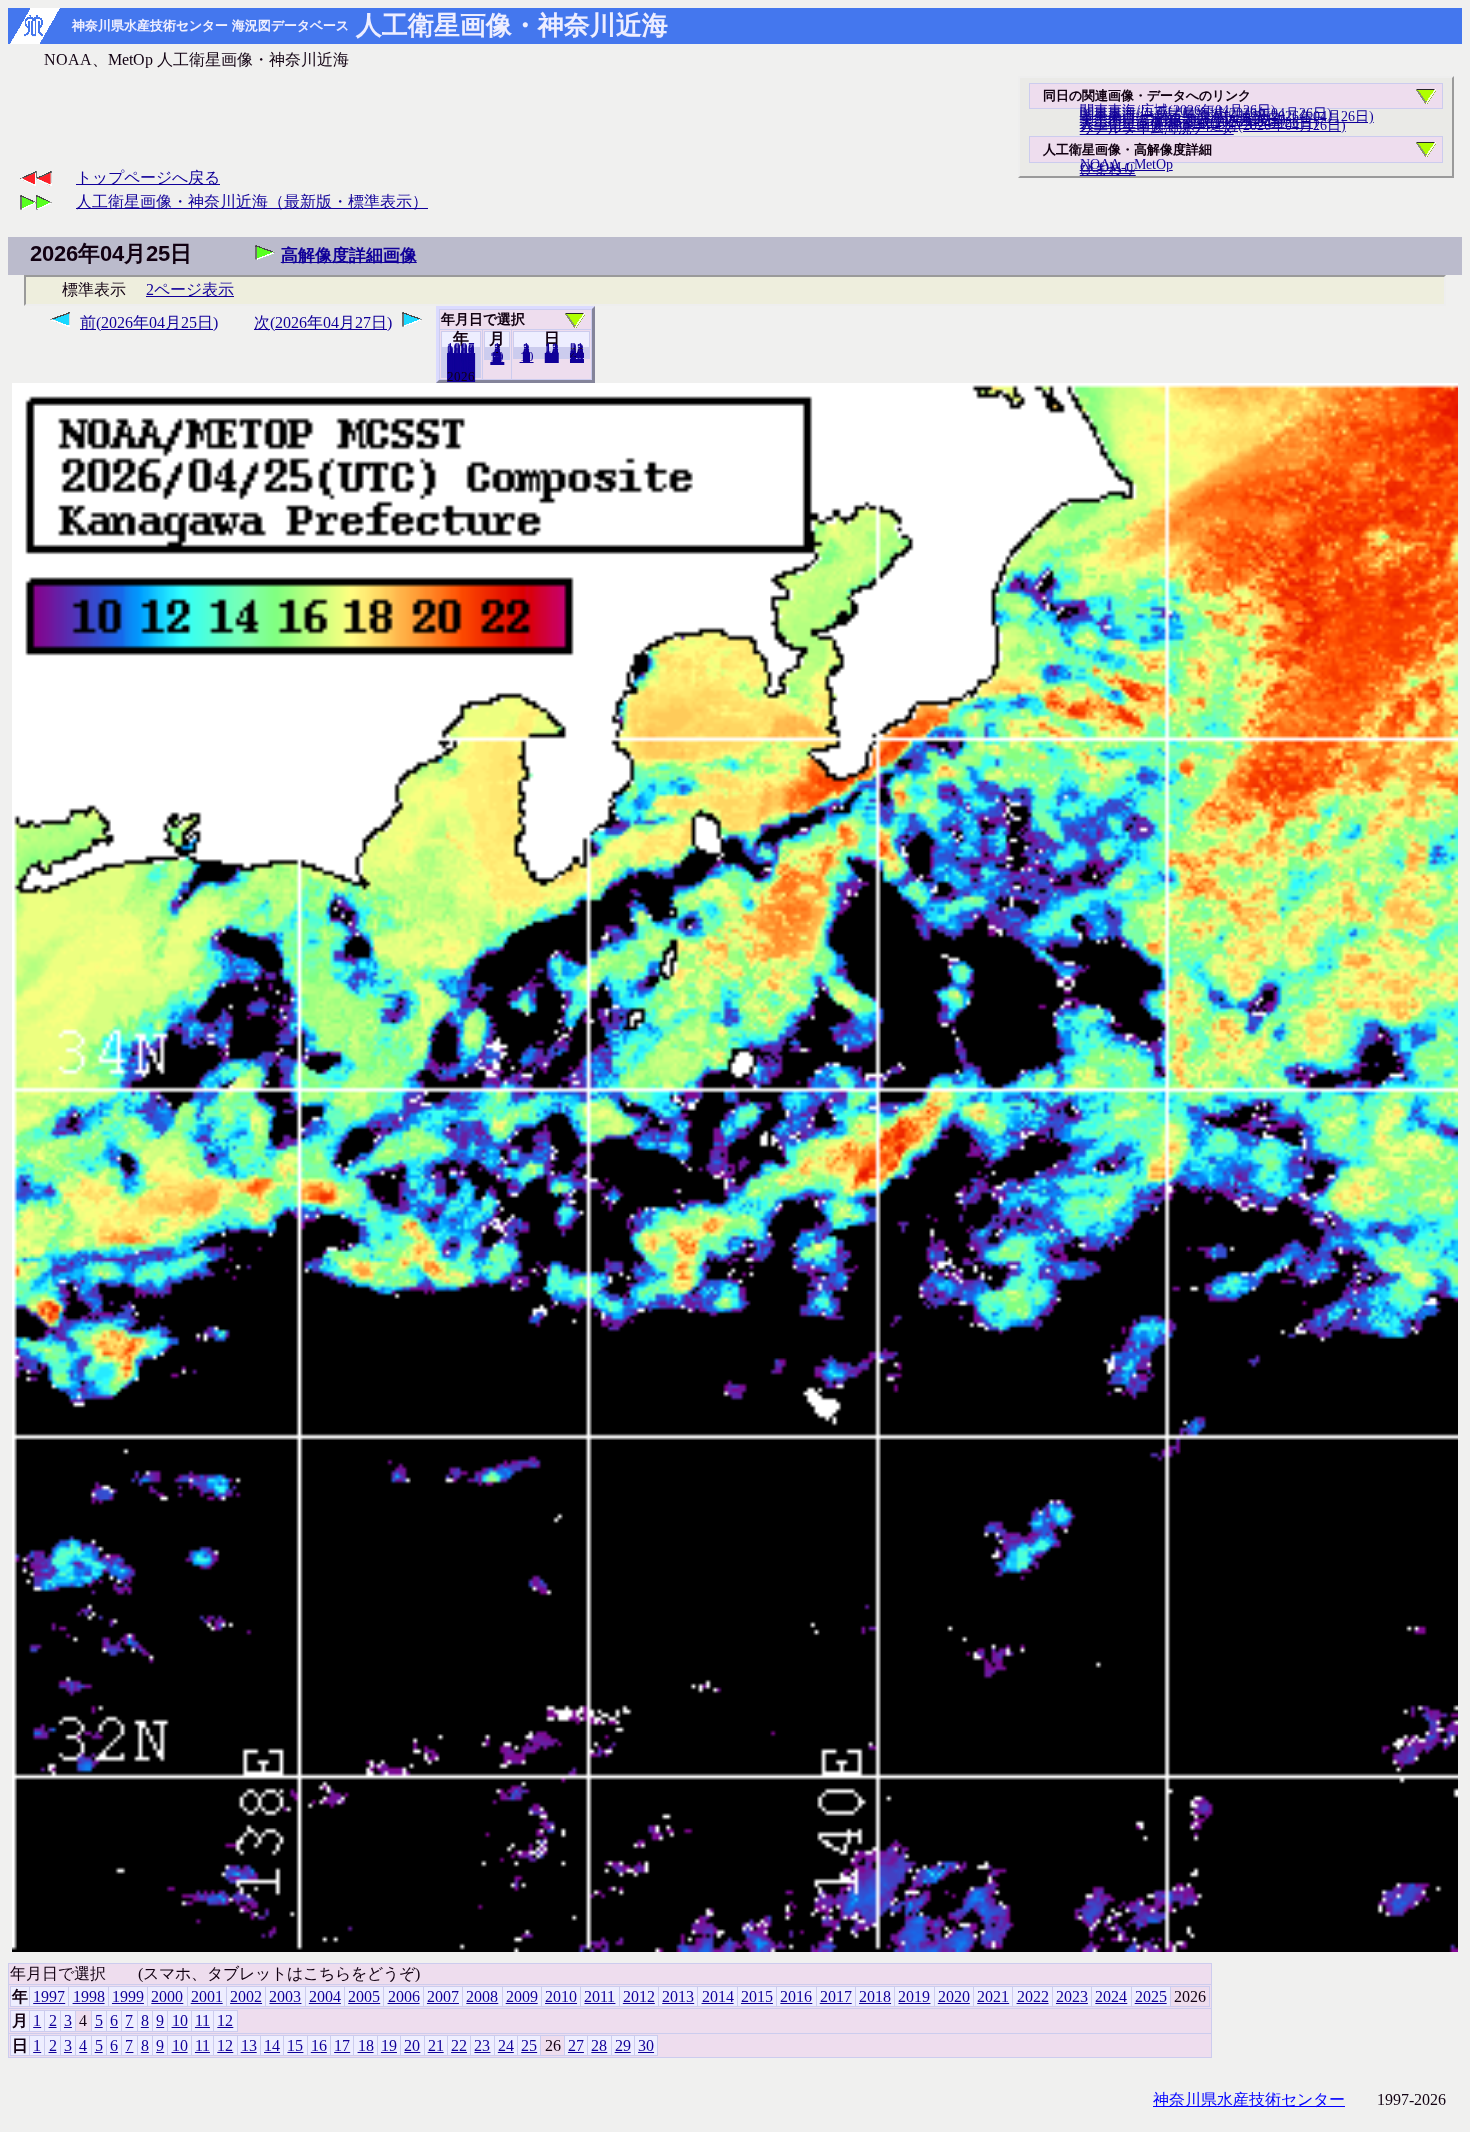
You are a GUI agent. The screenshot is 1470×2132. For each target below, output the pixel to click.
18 (366, 2045)
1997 (49, 1996)
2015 (757, 1996)
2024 (1111, 1996)
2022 (1033, 1996)
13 (249, 2045)
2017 (836, 1996)
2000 (167, 1996)
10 (527, 357)
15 (295, 2045)
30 (577, 357)
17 (342, 2045)
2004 (325, 1996)
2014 (718, 1996)
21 (436, 2045)
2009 (522, 1996)
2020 (954, 1996)
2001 (207, 1996)
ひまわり (1108, 169)
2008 (482, 1996)
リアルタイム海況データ (1157, 128)
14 (272, 2045)
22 (459, 2045)
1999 (128, 1996)
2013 (678, 1996)
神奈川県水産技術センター (1249, 2099)
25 (529, 2045)
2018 (875, 1996)
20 (552, 357)
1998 (89, 1996)
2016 (796, 1996)
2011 (599, 1996)
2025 (461, 376)
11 (202, 2020)
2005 (364, 1996)
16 (319, 2045)
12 (497, 359)
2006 (404, 1996)
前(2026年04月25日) (149, 322)
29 (623, 2045)
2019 (914, 1996)
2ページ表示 (190, 289)
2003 (285, 1996)
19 (389, 2045)
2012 (639, 1996)
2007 (443, 1996)
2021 (993, 1996)
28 (599, 2045)
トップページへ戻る (148, 177)
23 (482, 2045)
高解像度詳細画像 (349, 255)
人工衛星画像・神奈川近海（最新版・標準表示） (252, 201)
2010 (561, 1996)
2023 (1072, 1996)
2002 (246, 1996)
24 (506, 2045)
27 (576, 2045)
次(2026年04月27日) (323, 322)
